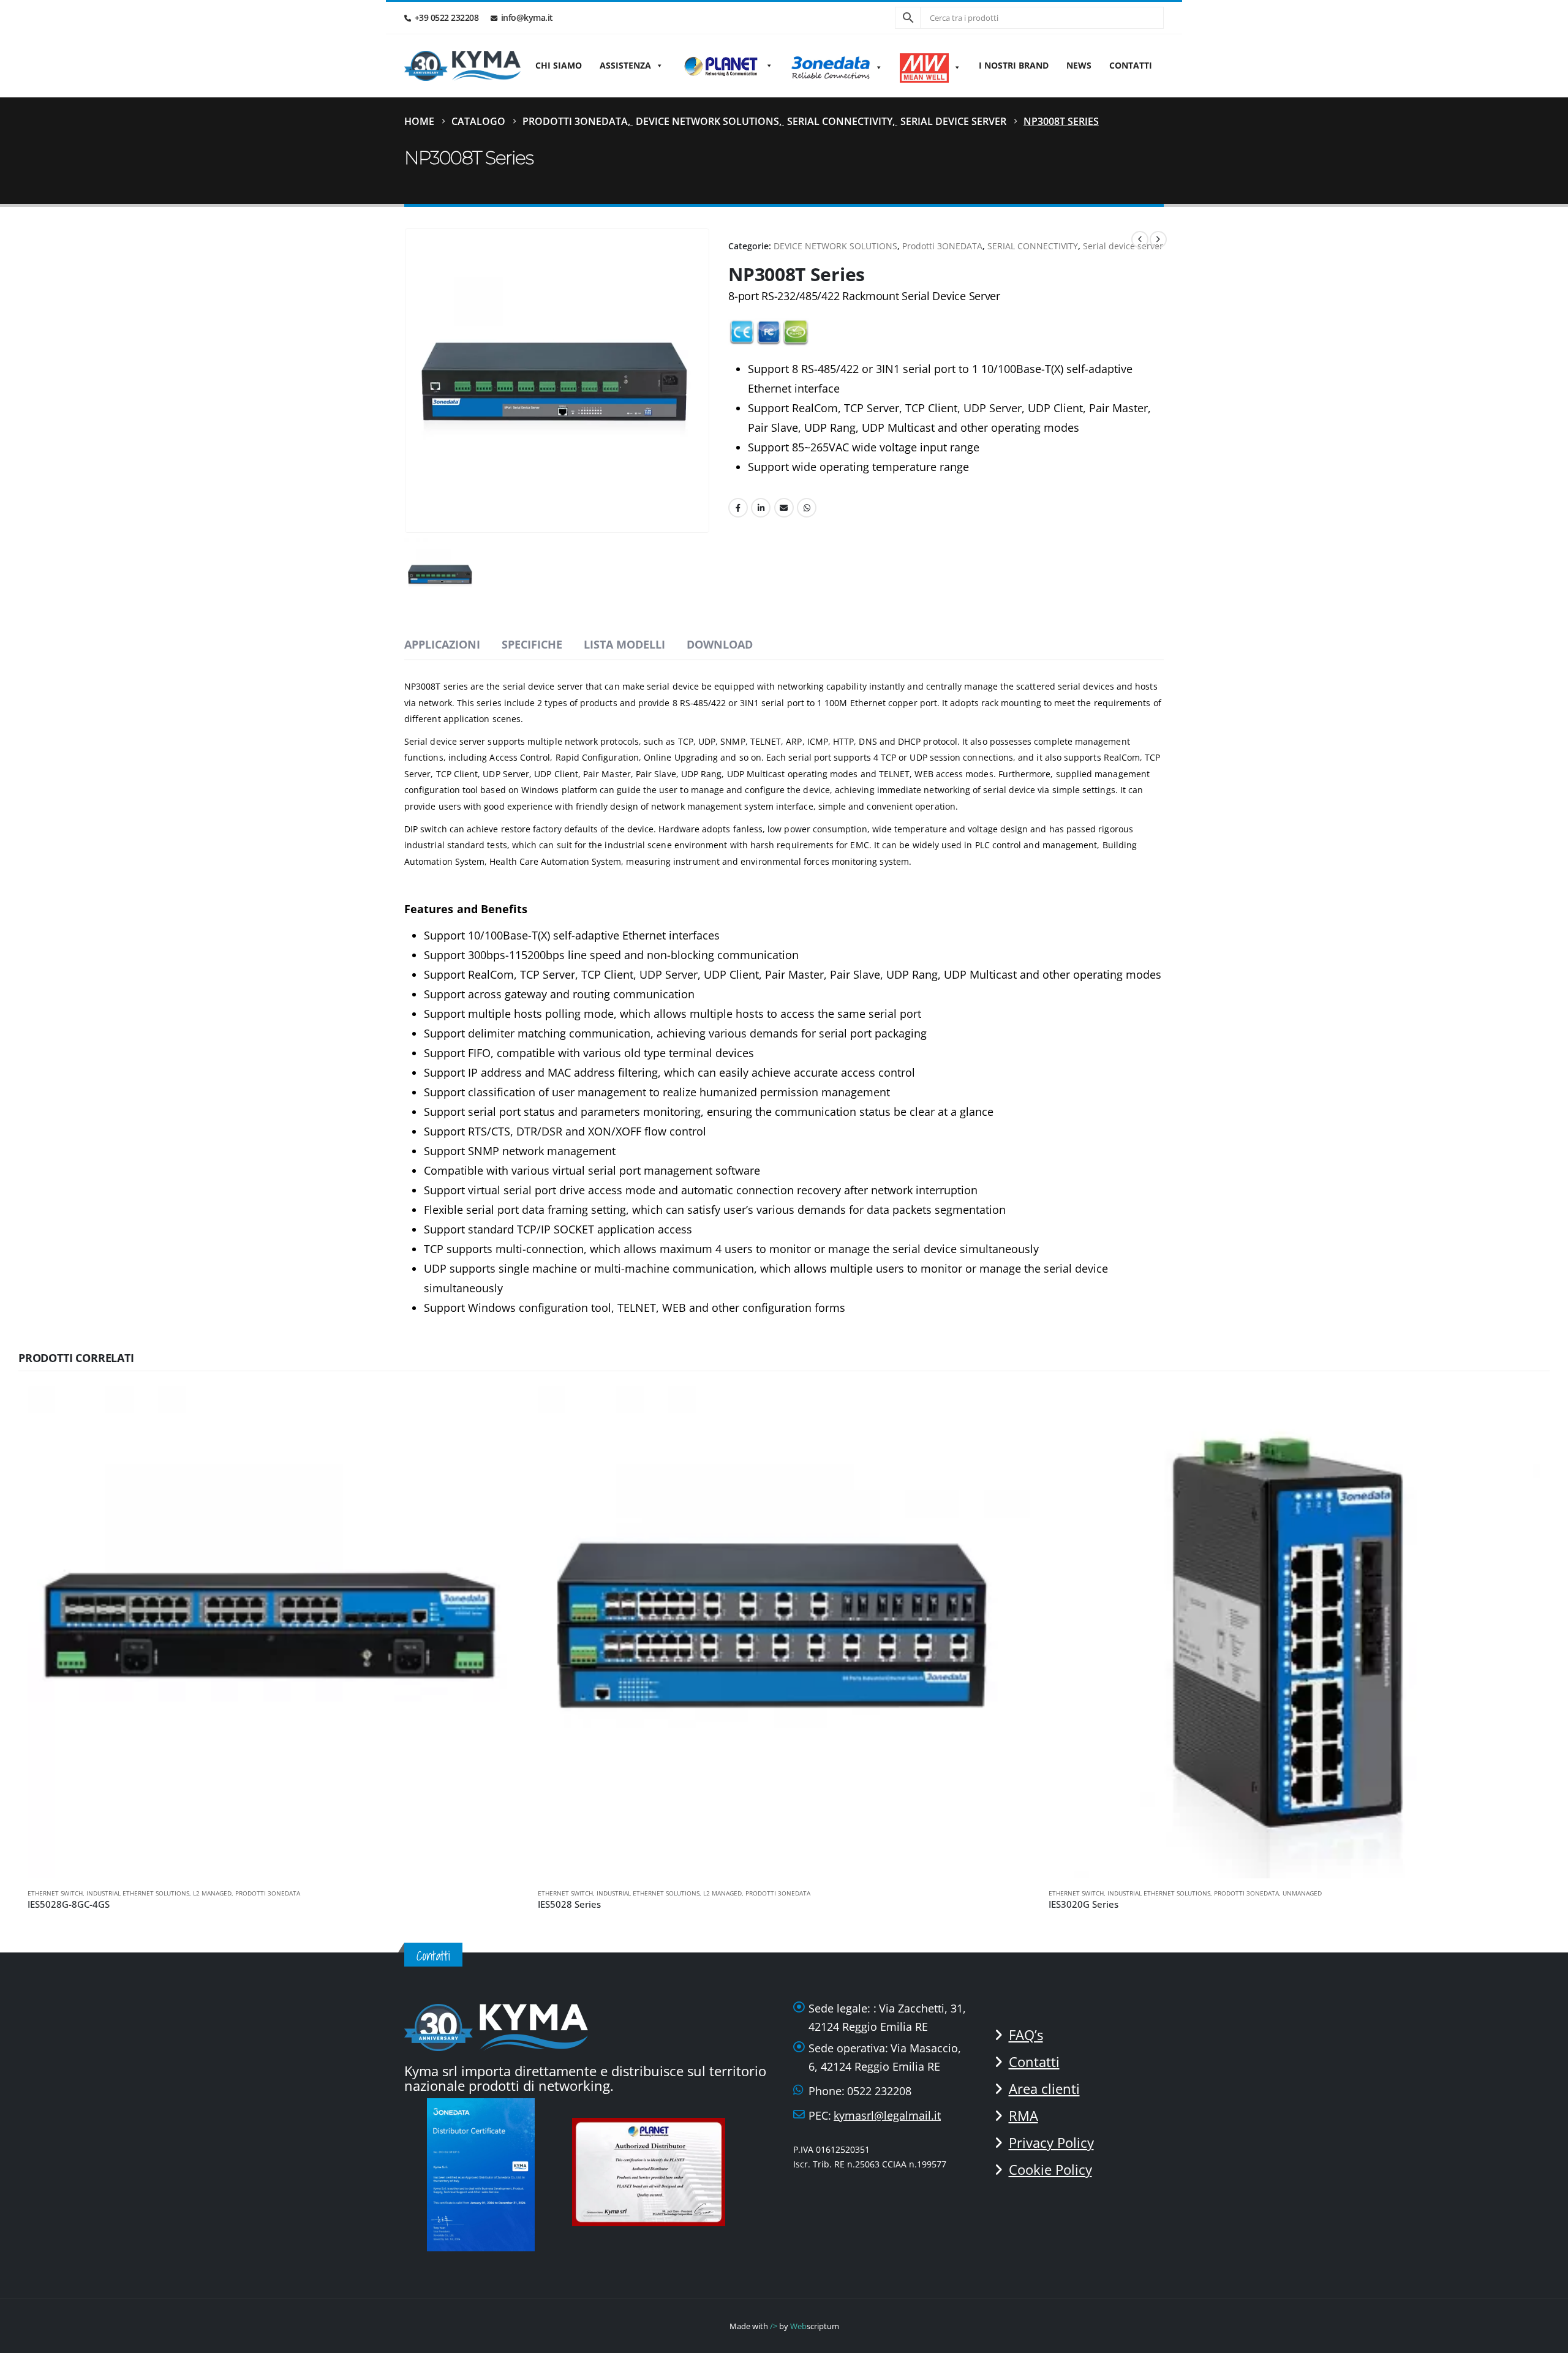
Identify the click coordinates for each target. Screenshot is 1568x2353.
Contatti (1131, 65)
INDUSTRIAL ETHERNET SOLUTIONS (138, 1893)
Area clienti (1044, 2088)
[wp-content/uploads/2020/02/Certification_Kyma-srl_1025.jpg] (652, 2170)
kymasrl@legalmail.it (887, 2115)
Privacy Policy (1051, 2142)
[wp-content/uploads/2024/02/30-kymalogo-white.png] (496, 2026)
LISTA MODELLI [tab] (624, 644)
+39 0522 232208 (447, 17)
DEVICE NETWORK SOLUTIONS (835, 246)
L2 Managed (212, 1893)
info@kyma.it (527, 17)
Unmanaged (1302, 1893)
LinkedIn (761, 508)
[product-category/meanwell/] (930, 66)
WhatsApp (807, 508)
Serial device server (1123, 246)
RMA (1023, 2115)
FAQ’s (1026, 2035)
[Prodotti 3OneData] (837, 66)
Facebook (738, 508)
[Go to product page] (273, 1632)
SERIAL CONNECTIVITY (1033, 246)
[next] (1158, 239)
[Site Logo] (462, 66)
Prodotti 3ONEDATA (942, 246)
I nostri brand (1014, 65)
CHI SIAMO (559, 65)
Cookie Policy (1050, 2169)
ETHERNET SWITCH (55, 1893)
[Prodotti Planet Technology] (727, 66)
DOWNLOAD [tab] (720, 644)
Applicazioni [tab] (442, 644)
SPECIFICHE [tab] (532, 644)
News (1079, 65)
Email (784, 508)
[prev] (1140, 239)
